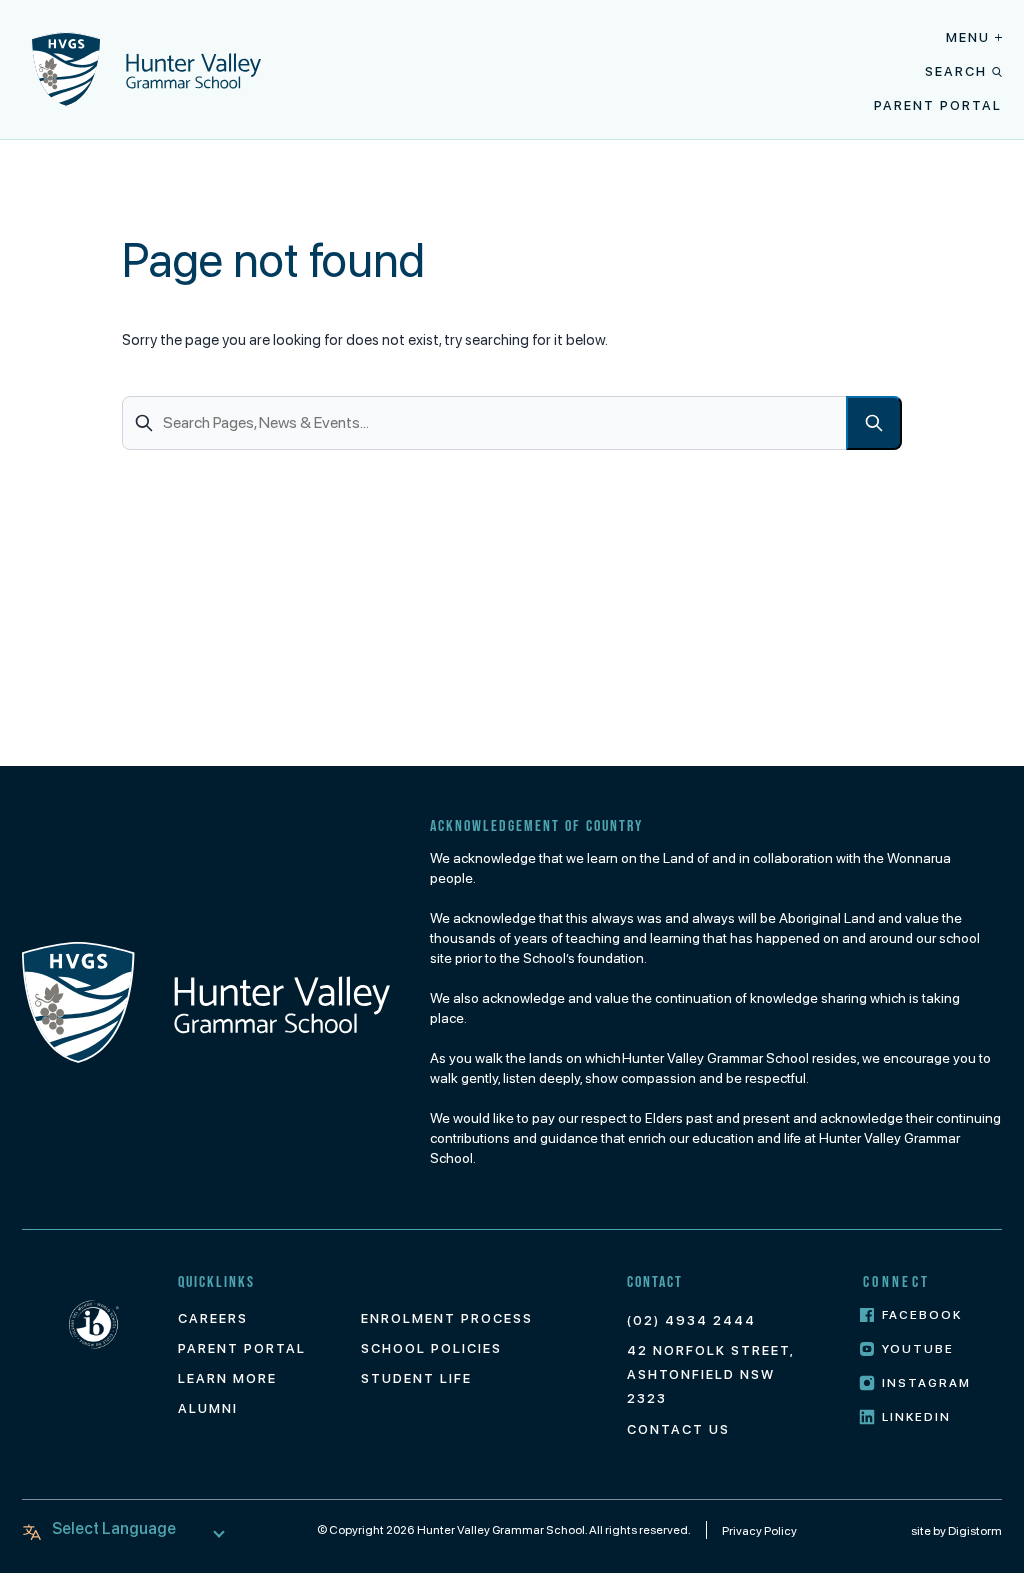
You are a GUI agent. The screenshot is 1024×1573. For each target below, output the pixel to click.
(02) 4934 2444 (691, 1320)
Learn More (227, 1378)
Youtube (918, 1349)
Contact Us (678, 1429)
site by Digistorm (956, 1531)
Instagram (926, 1383)
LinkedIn (916, 1417)
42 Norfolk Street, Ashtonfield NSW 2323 (710, 1374)
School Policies (431, 1348)
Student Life (416, 1378)
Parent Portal (938, 105)
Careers (213, 1318)
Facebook (922, 1315)
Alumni (208, 1408)
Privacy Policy (759, 1531)
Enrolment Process (447, 1318)
